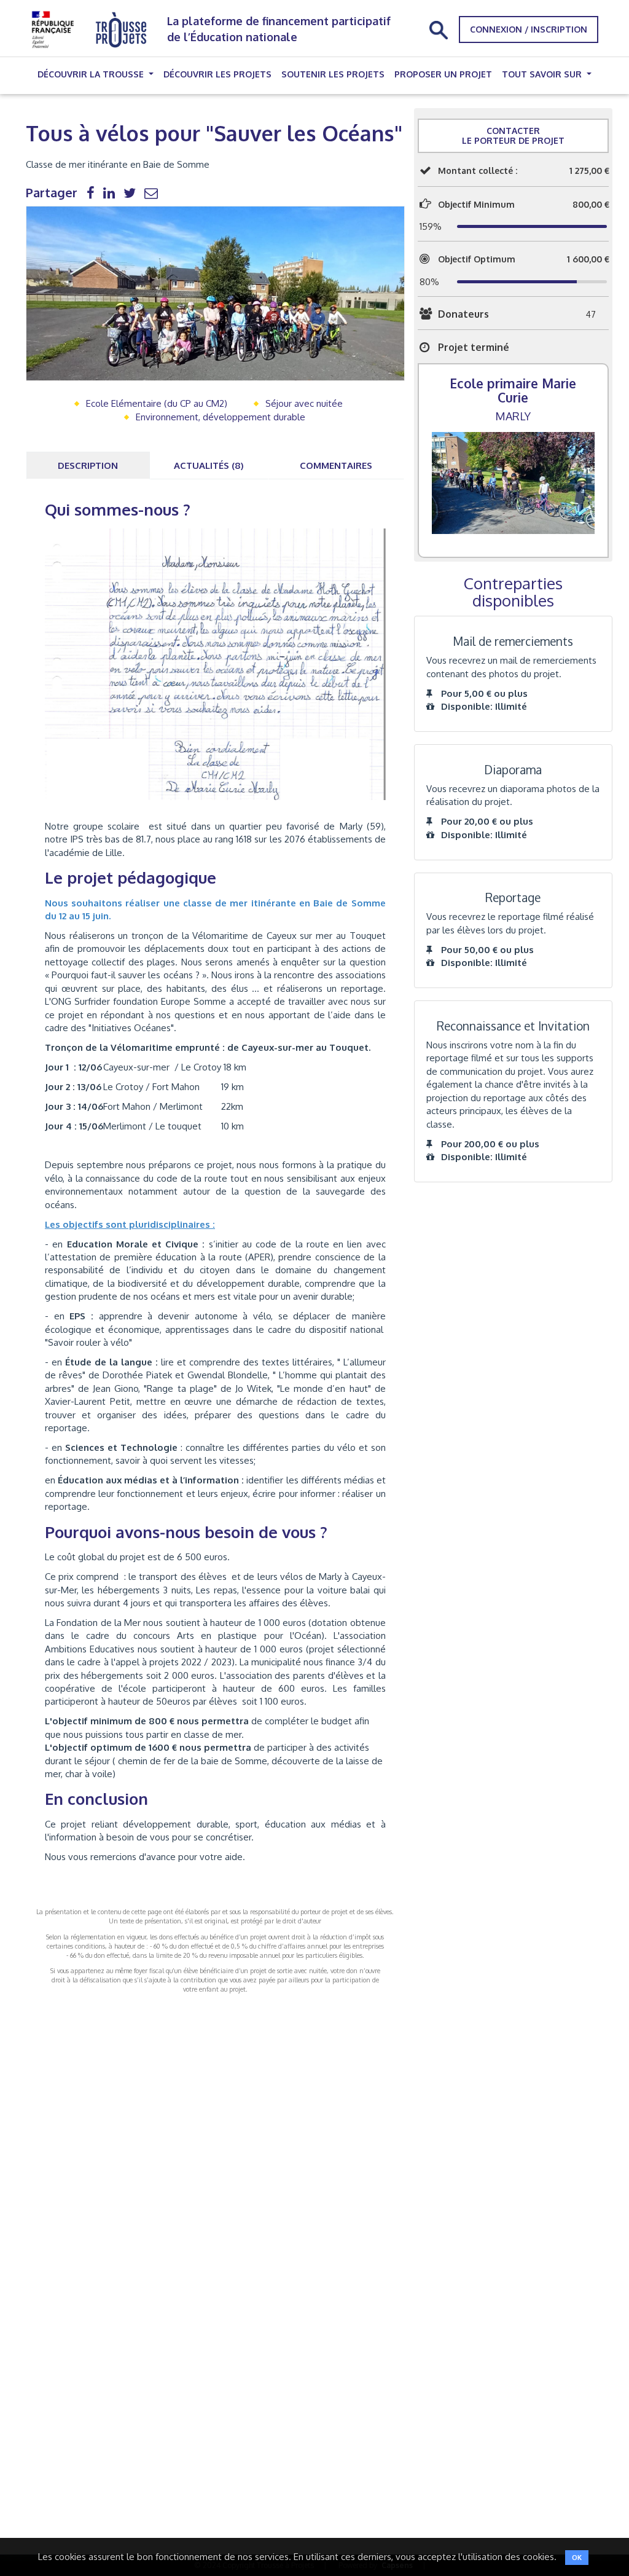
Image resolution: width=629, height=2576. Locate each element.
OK (577, 2558)
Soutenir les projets (333, 74)
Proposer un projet (443, 74)
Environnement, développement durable (221, 417)
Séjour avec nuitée (304, 403)
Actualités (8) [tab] (209, 465)
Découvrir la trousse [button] (92, 74)
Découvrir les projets (217, 74)
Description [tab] (88, 465)
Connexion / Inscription (529, 29)
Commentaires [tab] (336, 465)
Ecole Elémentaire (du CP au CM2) (157, 403)
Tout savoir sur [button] (543, 74)
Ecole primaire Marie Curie (513, 390)
